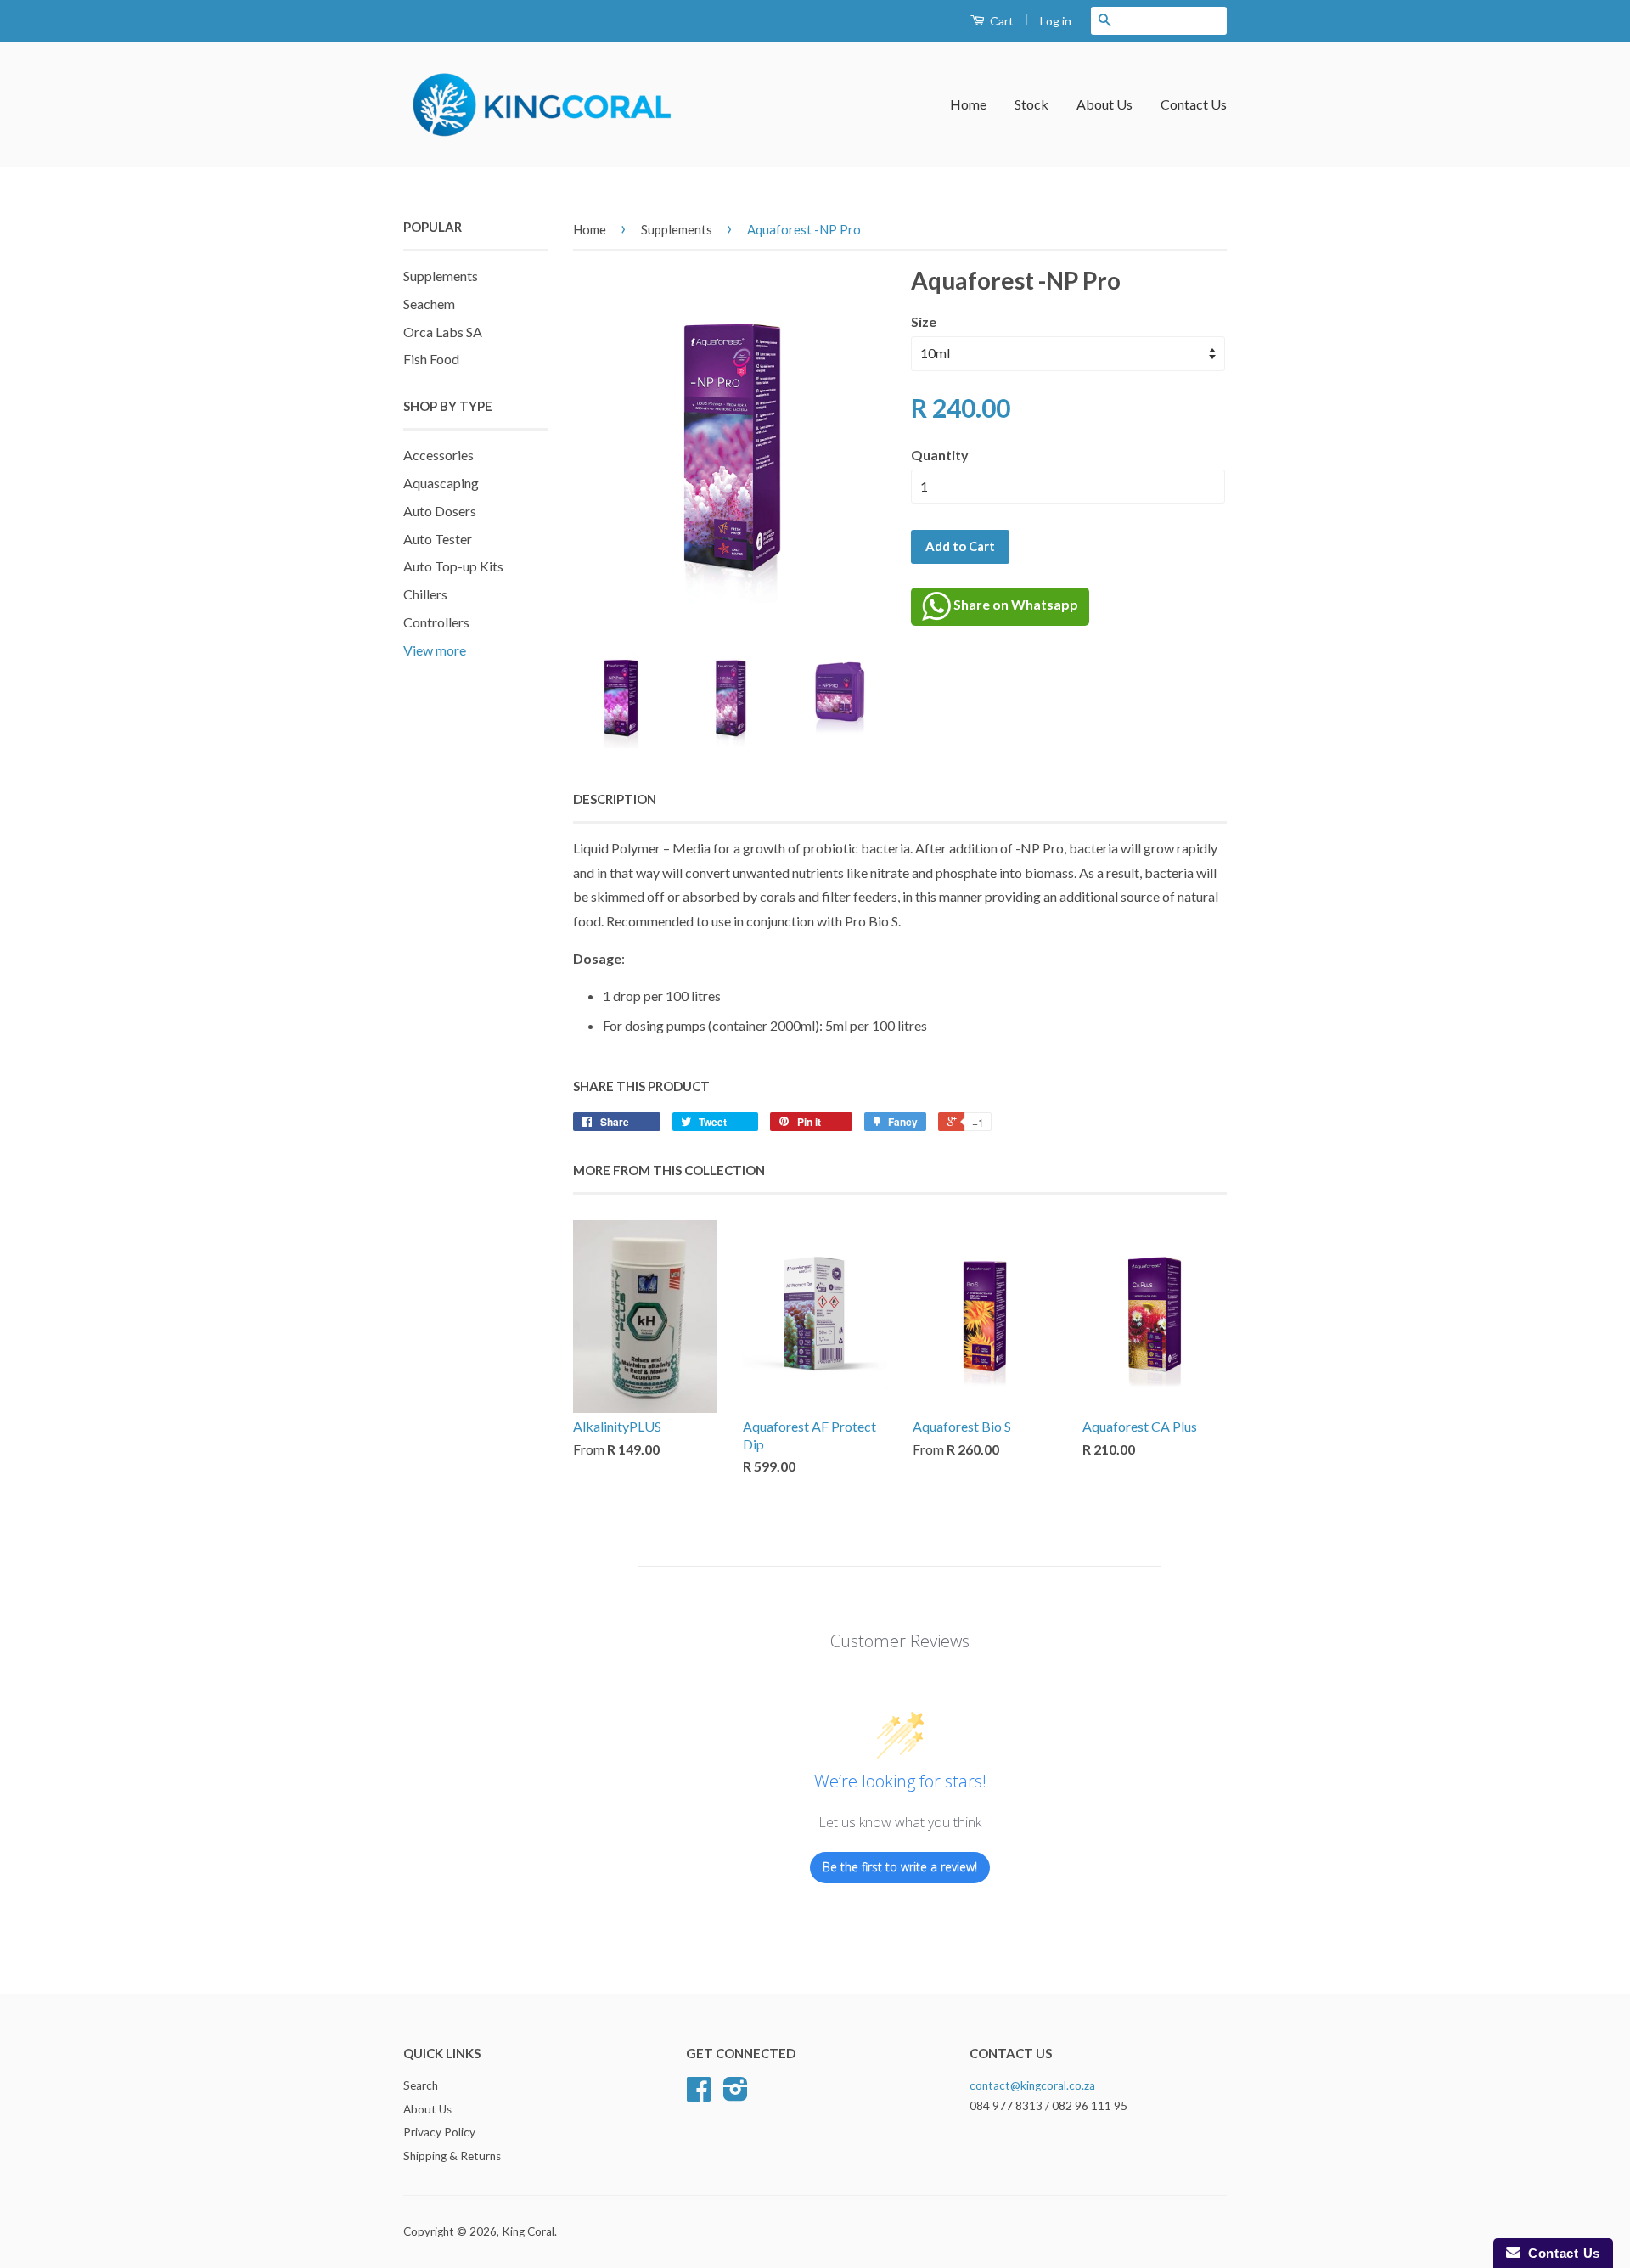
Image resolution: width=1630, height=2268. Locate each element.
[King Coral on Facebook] (699, 2095)
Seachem (429, 304)
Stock (1031, 104)
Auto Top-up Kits (453, 566)
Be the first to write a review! (900, 1867)
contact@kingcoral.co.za (1032, 2085)
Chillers (425, 594)
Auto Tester (438, 539)
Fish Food (431, 359)
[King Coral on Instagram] (736, 2095)
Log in (1056, 21)
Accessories (438, 455)
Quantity (940, 455)
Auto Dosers (440, 511)
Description (615, 799)
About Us (1104, 104)
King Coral (528, 2231)
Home (968, 104)
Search (421, 2085)
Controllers (436, 622)
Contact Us (1194, 104)
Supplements (441, 276)
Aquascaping (441, 483)
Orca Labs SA (443, 332)
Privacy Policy (439, 2132)
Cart (1000, 21)
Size (924, 321)
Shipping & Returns (452, 2156)
